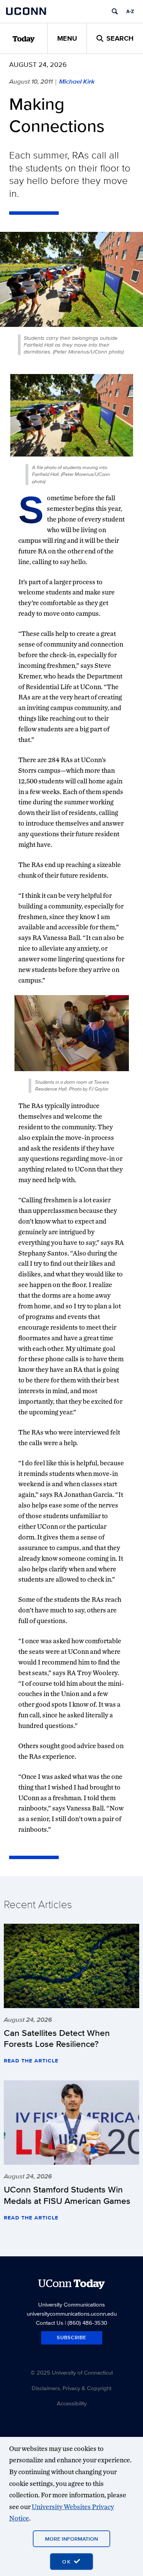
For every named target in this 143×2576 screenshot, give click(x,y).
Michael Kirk (77, 81)
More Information (71, 2539)
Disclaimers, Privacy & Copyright (71, 2388)
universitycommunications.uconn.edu (72, 2314)
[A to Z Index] (130, 11)
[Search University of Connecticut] (115, 11)
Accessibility (72, 2403)
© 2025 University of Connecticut (72, 2372)
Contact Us (50, 2323)
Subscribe (72, 2337)
